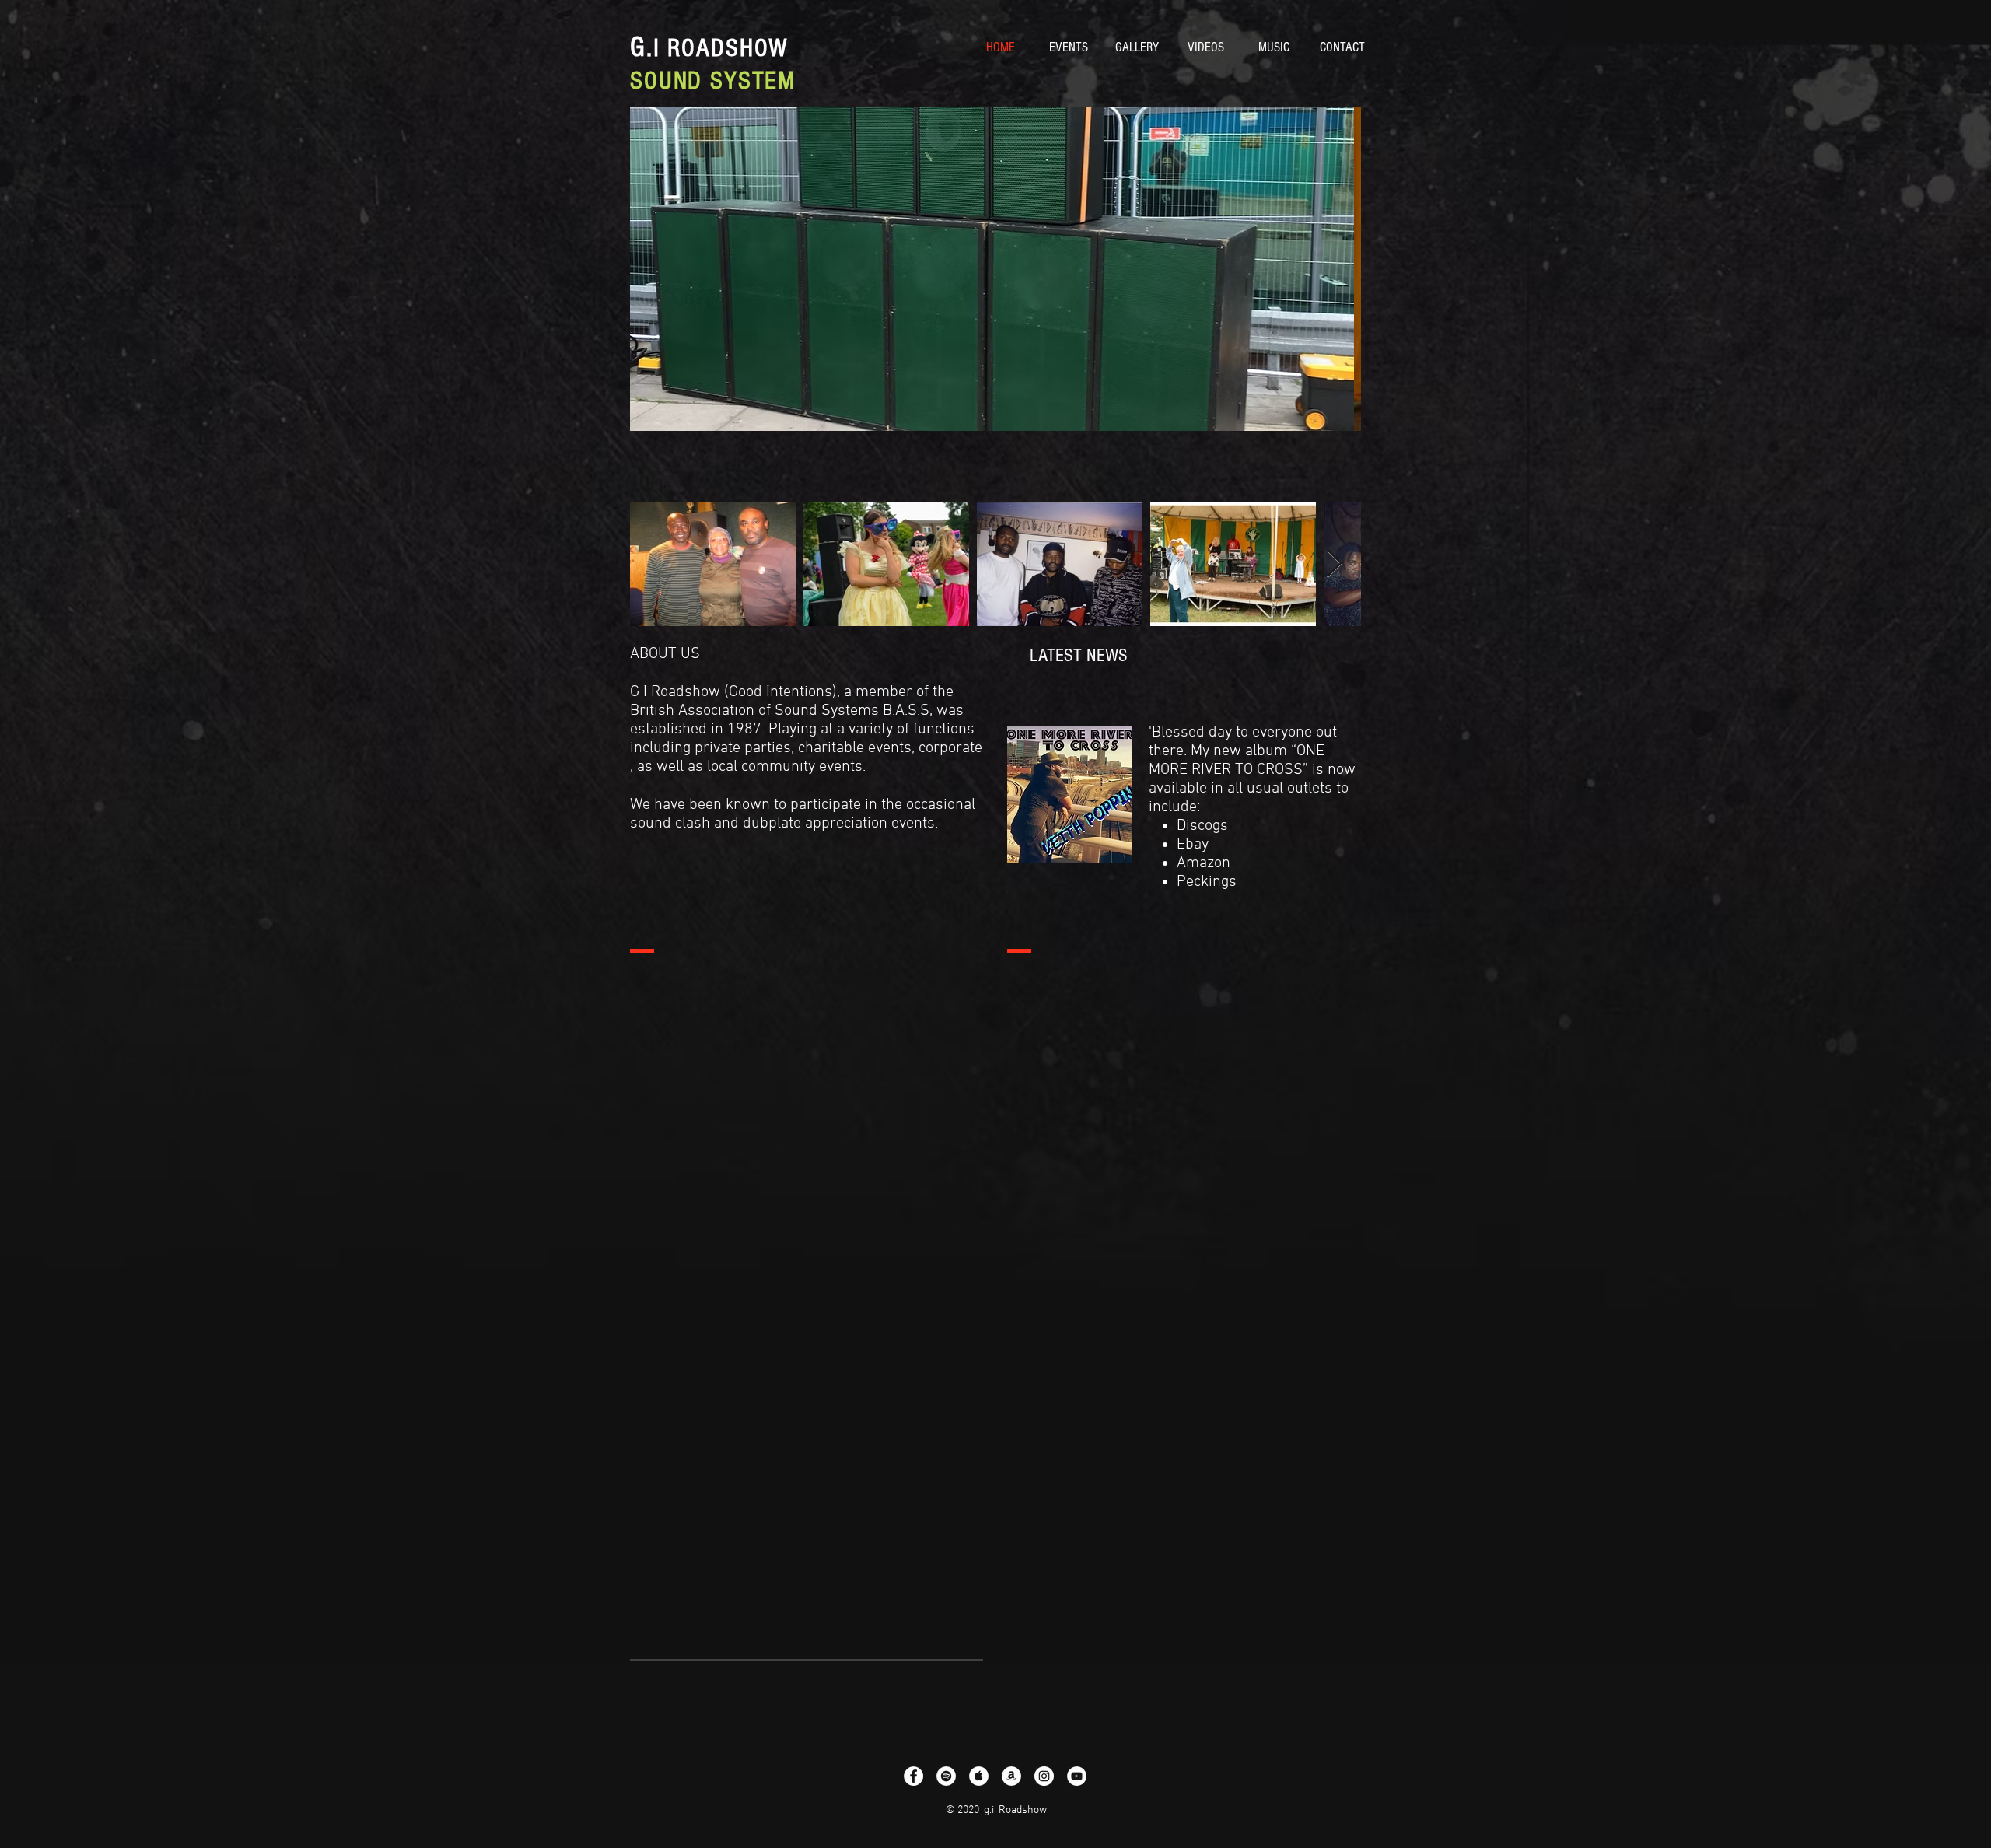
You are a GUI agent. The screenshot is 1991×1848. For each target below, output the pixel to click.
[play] (1328, 417)
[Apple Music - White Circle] (979, 1776)
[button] (995, 269)
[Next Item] (1334, 564)
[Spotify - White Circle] (946, 1776)
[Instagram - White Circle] (1044, 1776)
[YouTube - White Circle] (1077, 1776)
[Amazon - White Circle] (1011, 1776)
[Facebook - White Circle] (913, 1776)
